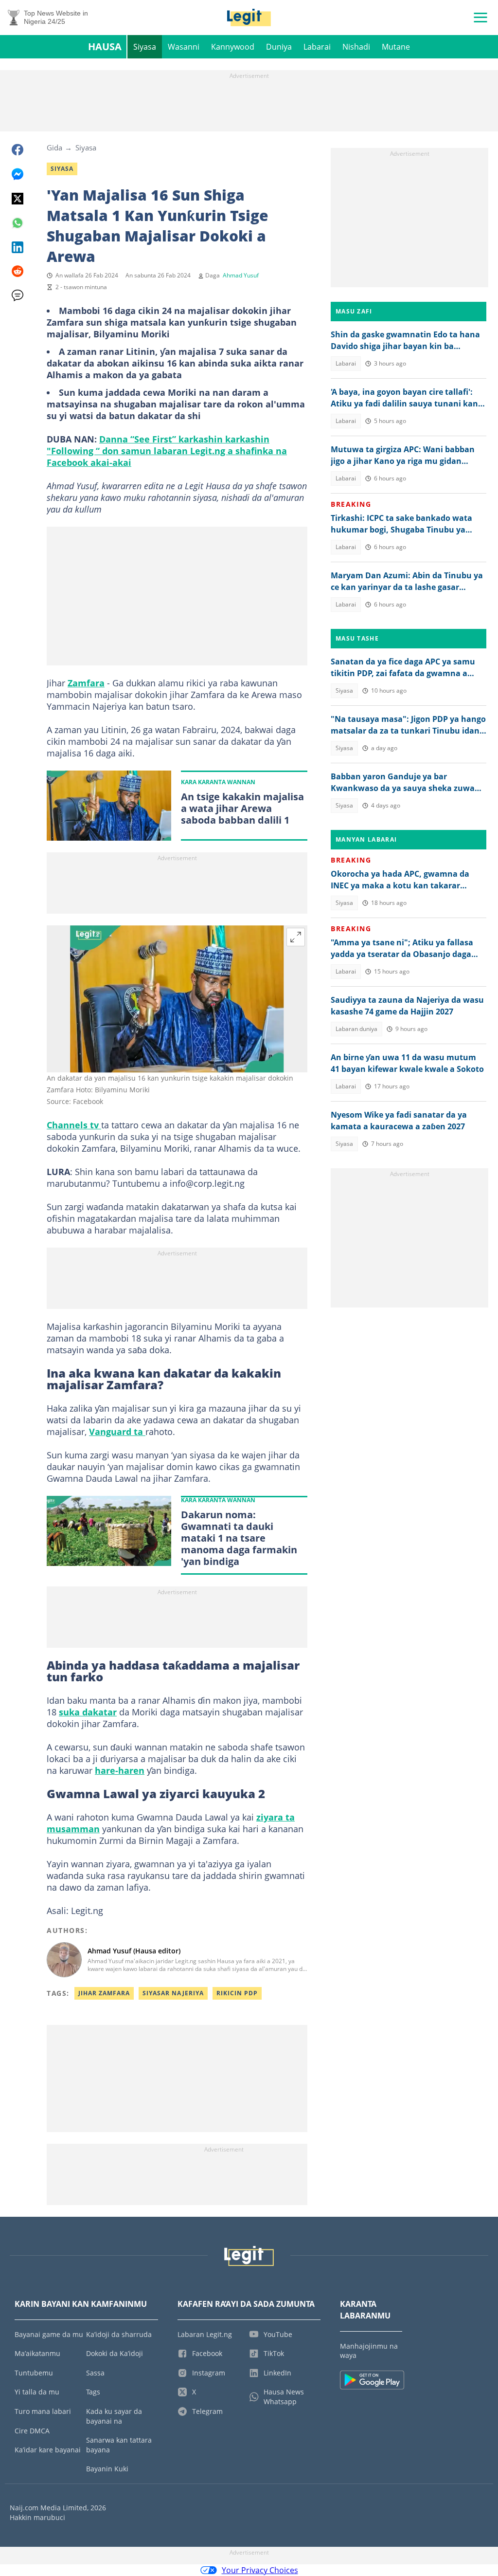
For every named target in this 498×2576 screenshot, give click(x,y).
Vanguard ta (117, 1432)
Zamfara (86, 683)
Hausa (105, 46)
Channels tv (74, 1125)
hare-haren (120, 1770)
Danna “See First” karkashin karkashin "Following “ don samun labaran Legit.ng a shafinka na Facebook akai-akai (167, 451)
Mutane (396, 47)
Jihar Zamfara (104, 1993)
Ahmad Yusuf (241, 275)
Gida (54, 147)
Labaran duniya (356, 1029)
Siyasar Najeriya (173, 1993)
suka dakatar (88, 1712)
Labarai (317, 47)
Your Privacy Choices (260, 2570)
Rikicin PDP (237, 1993)
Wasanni (184, 47)
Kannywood (233, 47)
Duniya (279, 47)
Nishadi (356, 47)
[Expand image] (296, 937)
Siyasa (145, 47)
